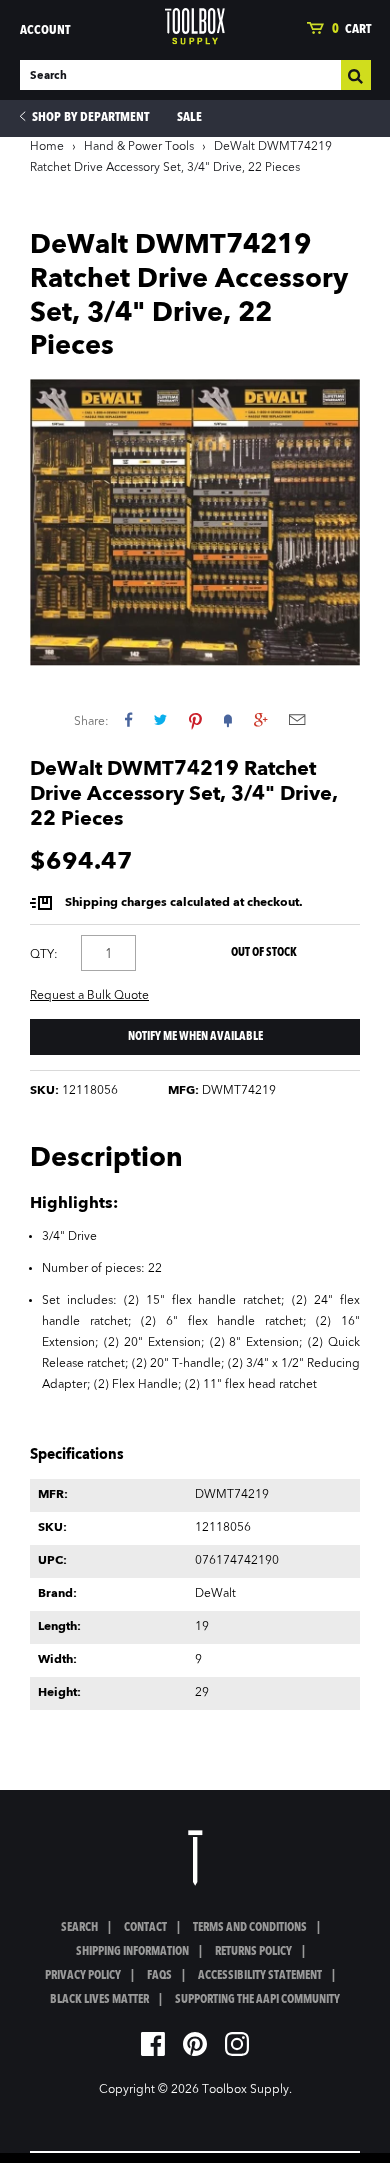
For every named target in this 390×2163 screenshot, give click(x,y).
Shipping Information (132, 1952)
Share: (91, 722)
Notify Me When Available (195, 1037)
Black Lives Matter (99, 2000)
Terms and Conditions (250, 1928)
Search (79, 1928)
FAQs (159, 1976)
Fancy (228, 719)
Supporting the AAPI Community (257, 2000)
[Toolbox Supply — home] (195, 26)
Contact (145, 1928)
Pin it (195, 719)
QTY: (44, 955)
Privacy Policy (83, 1976)
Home (47, 147)
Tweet (160, 719)
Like (128, 719)
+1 (260, 719)
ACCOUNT (45, 30)
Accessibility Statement (260, 1976)
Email (297, 719)
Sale (189, 117)
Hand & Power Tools (139, 147)
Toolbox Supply (245, 2090)
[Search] (356, 75)
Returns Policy (253, 1952)
